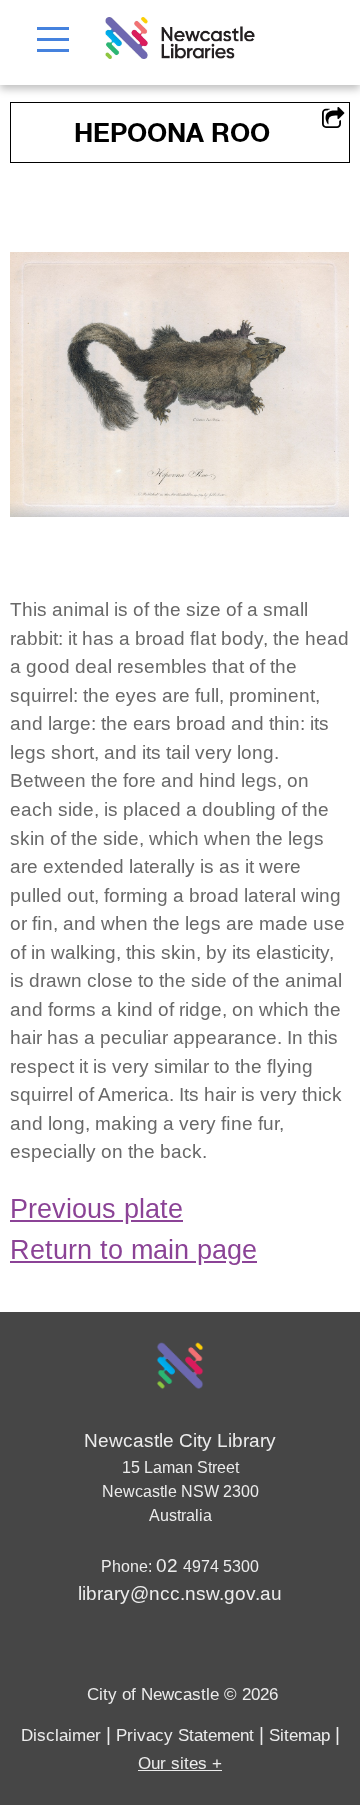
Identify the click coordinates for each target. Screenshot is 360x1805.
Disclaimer (61, 1735)
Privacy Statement (185, 1735)
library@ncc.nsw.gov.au (180, 1593)
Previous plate (96, 1209)
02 (169, 1565)
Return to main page (133, 1250)
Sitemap (299, 1735)
